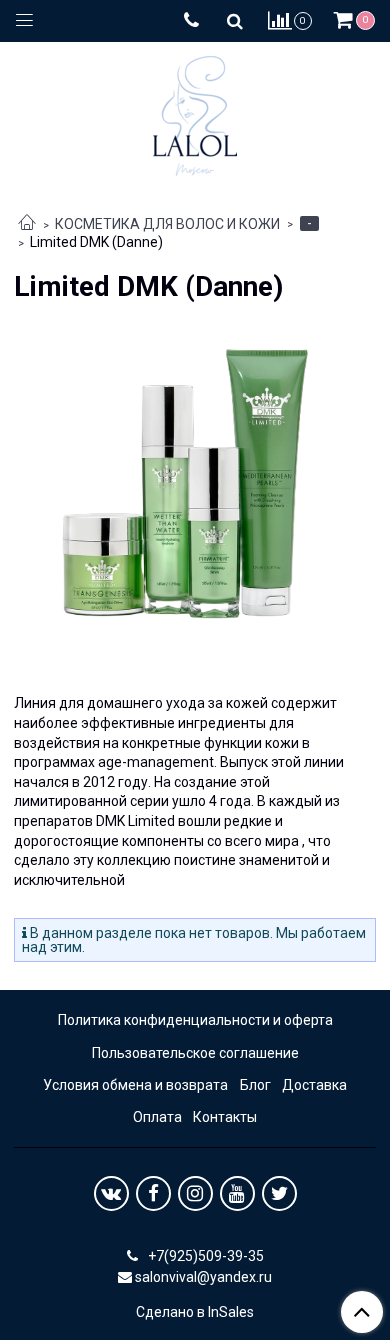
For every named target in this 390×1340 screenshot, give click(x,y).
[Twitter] (279, 1193)
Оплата (157, 1117)
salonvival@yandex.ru (203, 1277)
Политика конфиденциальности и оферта (195, 1020)
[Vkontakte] (111, 1193)
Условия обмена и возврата (135, 1085)
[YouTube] (237, 1193)
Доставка (314, 1085)
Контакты (225, 1117)
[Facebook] (153, 1193)
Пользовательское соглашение (195, 1053)
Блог (255, 1085)
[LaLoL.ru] (195, 111)
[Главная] (27, 224)
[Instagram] (195, 1193)
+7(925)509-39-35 (204, 1256)
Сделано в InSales (195, 1312)
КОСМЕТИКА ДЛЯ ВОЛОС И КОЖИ (167, 224)
